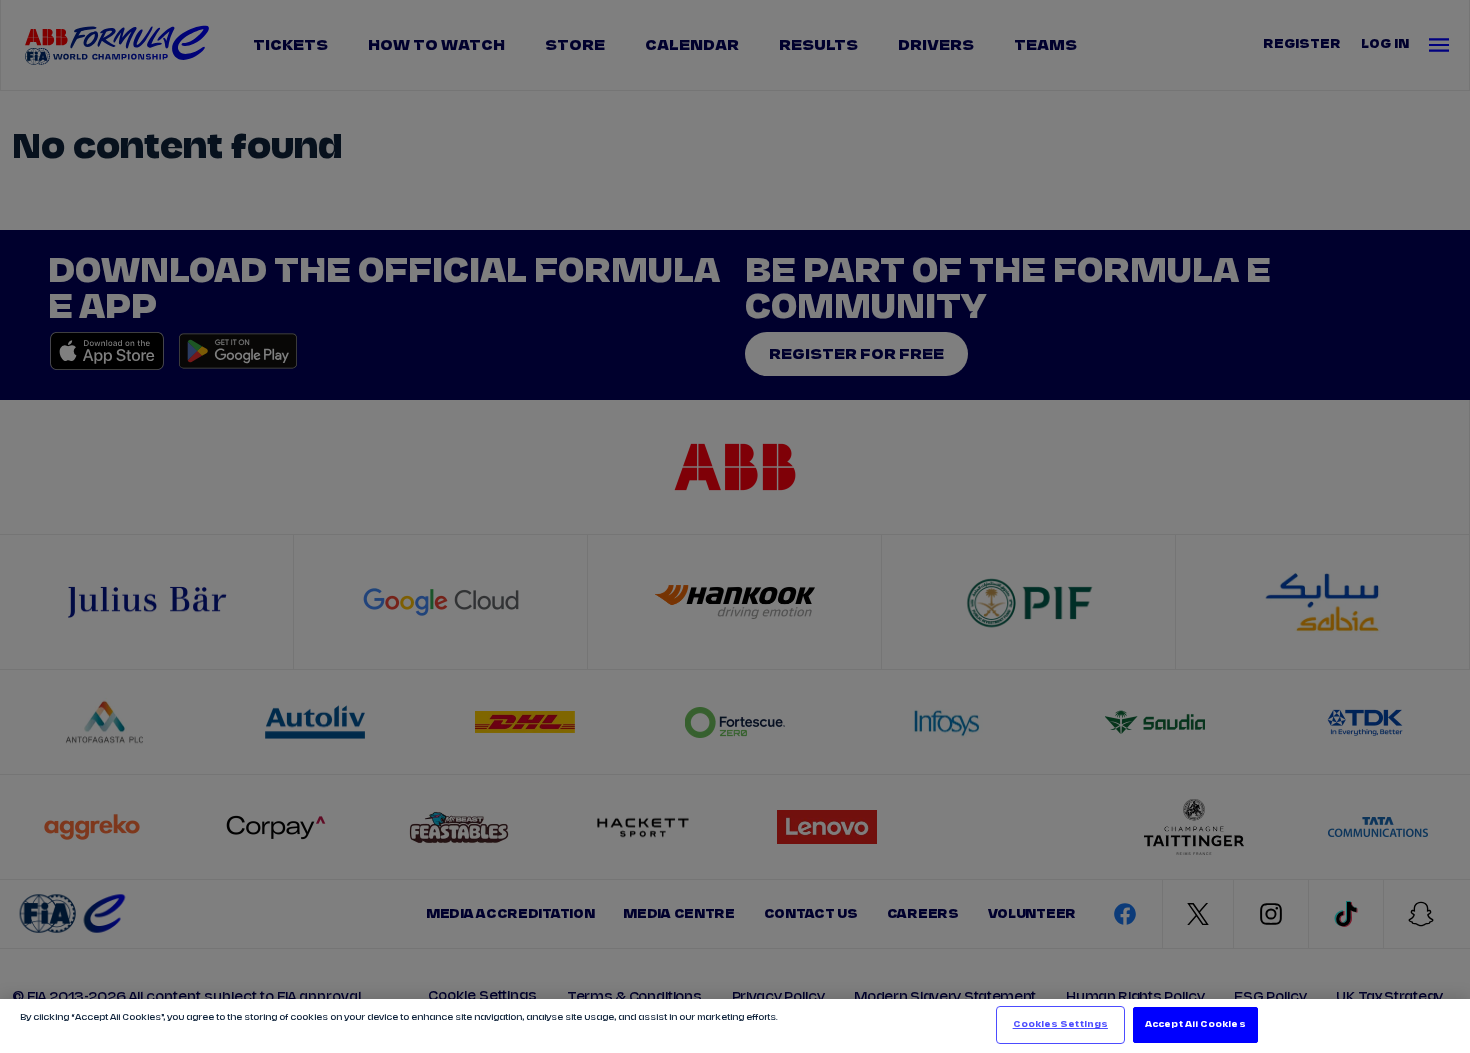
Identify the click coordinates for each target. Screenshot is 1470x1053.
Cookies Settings (1060, 1024)
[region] (735, 1026)
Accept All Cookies (1195, 1024)
